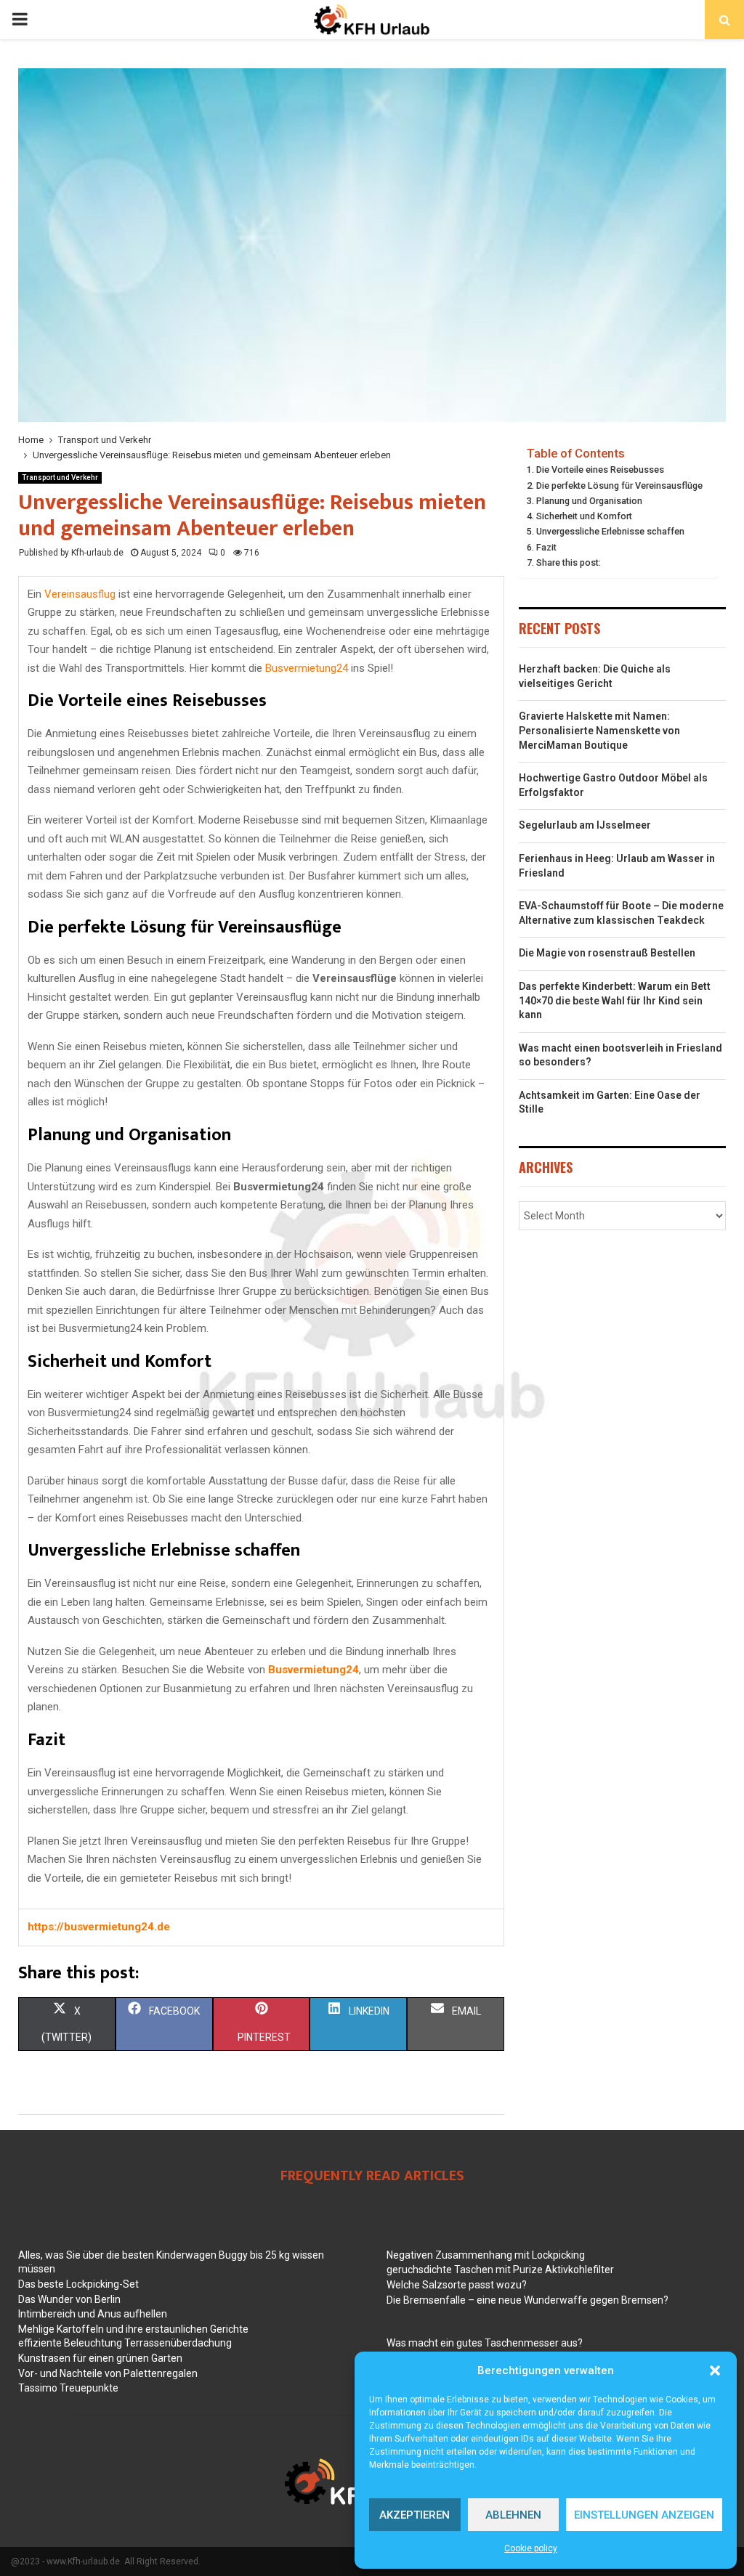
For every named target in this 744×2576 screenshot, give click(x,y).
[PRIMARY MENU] (20, 20)
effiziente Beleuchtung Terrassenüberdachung (125, 2343)
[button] (715, 2370)
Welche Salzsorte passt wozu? (457, 2285)
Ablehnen (513, 2515)
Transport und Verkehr (60, 478)
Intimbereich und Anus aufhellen (93, 2314)
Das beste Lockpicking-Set (78, 2284)
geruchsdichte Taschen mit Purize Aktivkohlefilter (500, 2270)
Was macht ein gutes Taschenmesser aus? (485, 2343)
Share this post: (569, 562)
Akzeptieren (415, 2515)
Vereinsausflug (80, 594)
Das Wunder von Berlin (69, 2299)
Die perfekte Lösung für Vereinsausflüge (619, 485)
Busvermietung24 (307, 668)
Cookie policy (531, 2548)
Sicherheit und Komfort (584, 516)
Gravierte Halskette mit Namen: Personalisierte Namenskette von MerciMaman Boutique (599, 730)
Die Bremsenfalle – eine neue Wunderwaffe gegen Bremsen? (527, 2300)
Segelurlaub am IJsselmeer (585, 825)
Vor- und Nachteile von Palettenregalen (108, 2373)
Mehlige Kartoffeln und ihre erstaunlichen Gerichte (133, 2329)
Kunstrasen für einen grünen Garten (100, 2358)
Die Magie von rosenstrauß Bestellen (607, 953)
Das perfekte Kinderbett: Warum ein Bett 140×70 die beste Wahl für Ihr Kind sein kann (615, 1000)
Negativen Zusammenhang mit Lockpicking (486, 2255)
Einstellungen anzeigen (644, 2515)
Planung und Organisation (589, 501)
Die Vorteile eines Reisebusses (600, 470)
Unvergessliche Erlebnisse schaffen (610, 531)
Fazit (546, 547)
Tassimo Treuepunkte (68, 2388)
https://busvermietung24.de (99, 1927)
